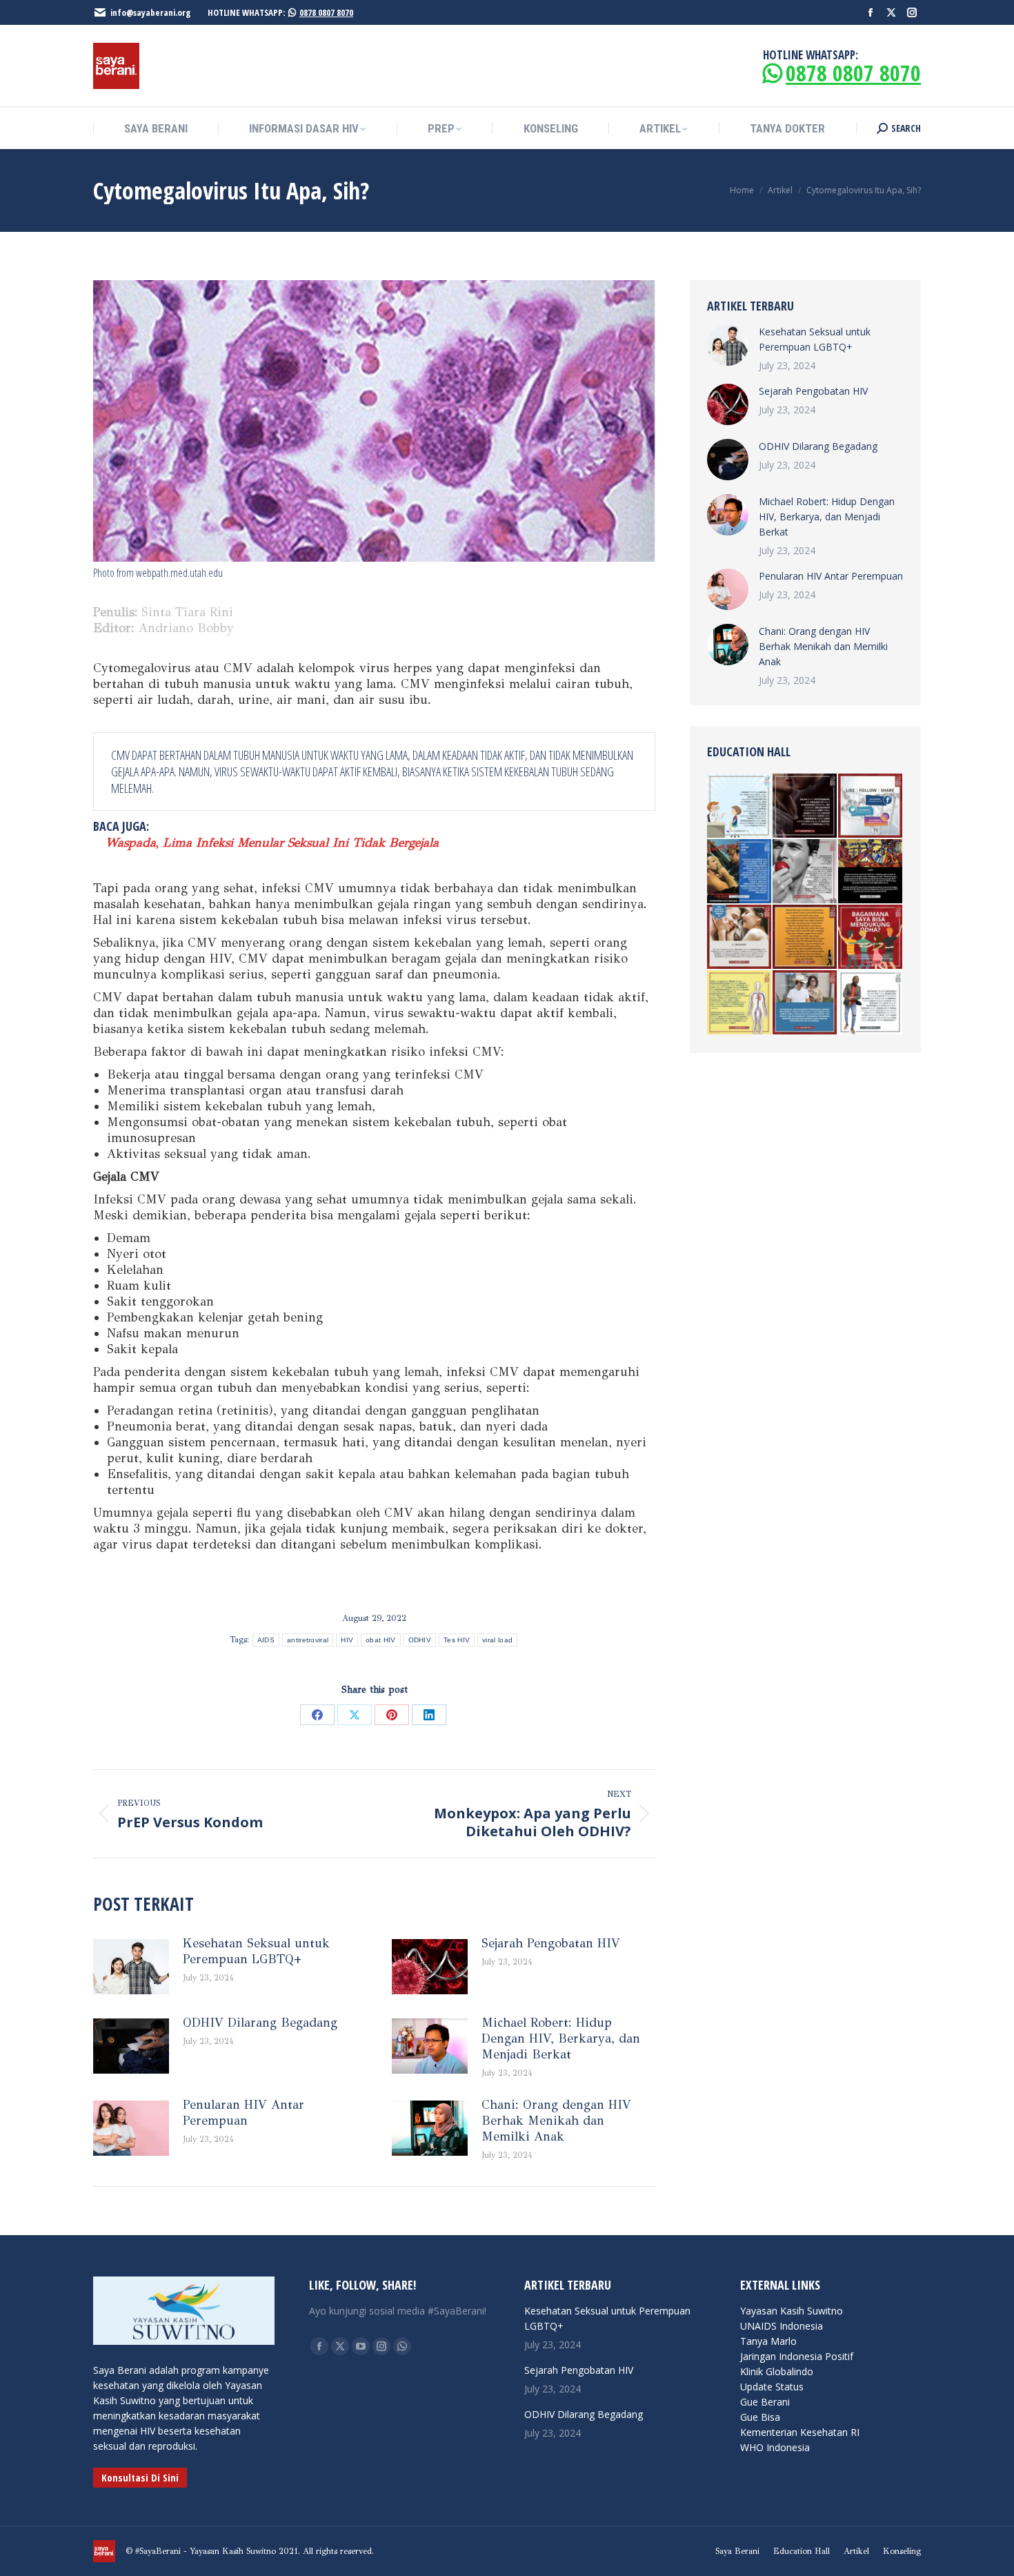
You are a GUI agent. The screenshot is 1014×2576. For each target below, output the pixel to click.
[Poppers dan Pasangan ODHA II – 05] (740, 1003)
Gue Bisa (760, 2417)
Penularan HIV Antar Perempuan (243, 2113)
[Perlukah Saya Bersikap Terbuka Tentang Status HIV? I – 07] (871, 1003)
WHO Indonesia (775, 2447)
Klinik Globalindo (777, 2371)
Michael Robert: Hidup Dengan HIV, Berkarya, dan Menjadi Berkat (561, 2038)
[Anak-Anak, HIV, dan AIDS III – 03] (740, 806)
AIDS (266, 1640)
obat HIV (380, 1640)
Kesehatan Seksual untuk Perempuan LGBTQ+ (256, 1951)
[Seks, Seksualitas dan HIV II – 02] (805, 806)
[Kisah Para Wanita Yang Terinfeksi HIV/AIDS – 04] (805, 937)
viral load (497, 1640)
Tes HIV (457, 1640)
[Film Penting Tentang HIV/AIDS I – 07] (740, 872)
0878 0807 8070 (326, 12)
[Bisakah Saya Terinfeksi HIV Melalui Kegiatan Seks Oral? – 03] (805, 872)
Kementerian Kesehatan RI (800, 2432)
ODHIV (420, 1640)
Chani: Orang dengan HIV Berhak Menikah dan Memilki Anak (556, 2121)
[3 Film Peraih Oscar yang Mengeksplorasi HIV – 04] (805, 1003)
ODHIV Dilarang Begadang (260, 2023)
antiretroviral (308, 1640)
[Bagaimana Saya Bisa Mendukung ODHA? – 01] (871, 937)
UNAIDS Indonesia (782, 2326)
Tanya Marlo (768, 2341)
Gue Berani (765, 2402)
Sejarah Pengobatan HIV (551, 1943)
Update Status (772, 2387)
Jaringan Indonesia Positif (797, 2356)
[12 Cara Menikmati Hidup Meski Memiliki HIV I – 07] (740, 937)
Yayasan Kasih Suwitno (792, 2311)
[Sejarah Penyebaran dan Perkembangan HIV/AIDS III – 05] (871, 872)
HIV (347, 1640)
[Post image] (131, 1967)
